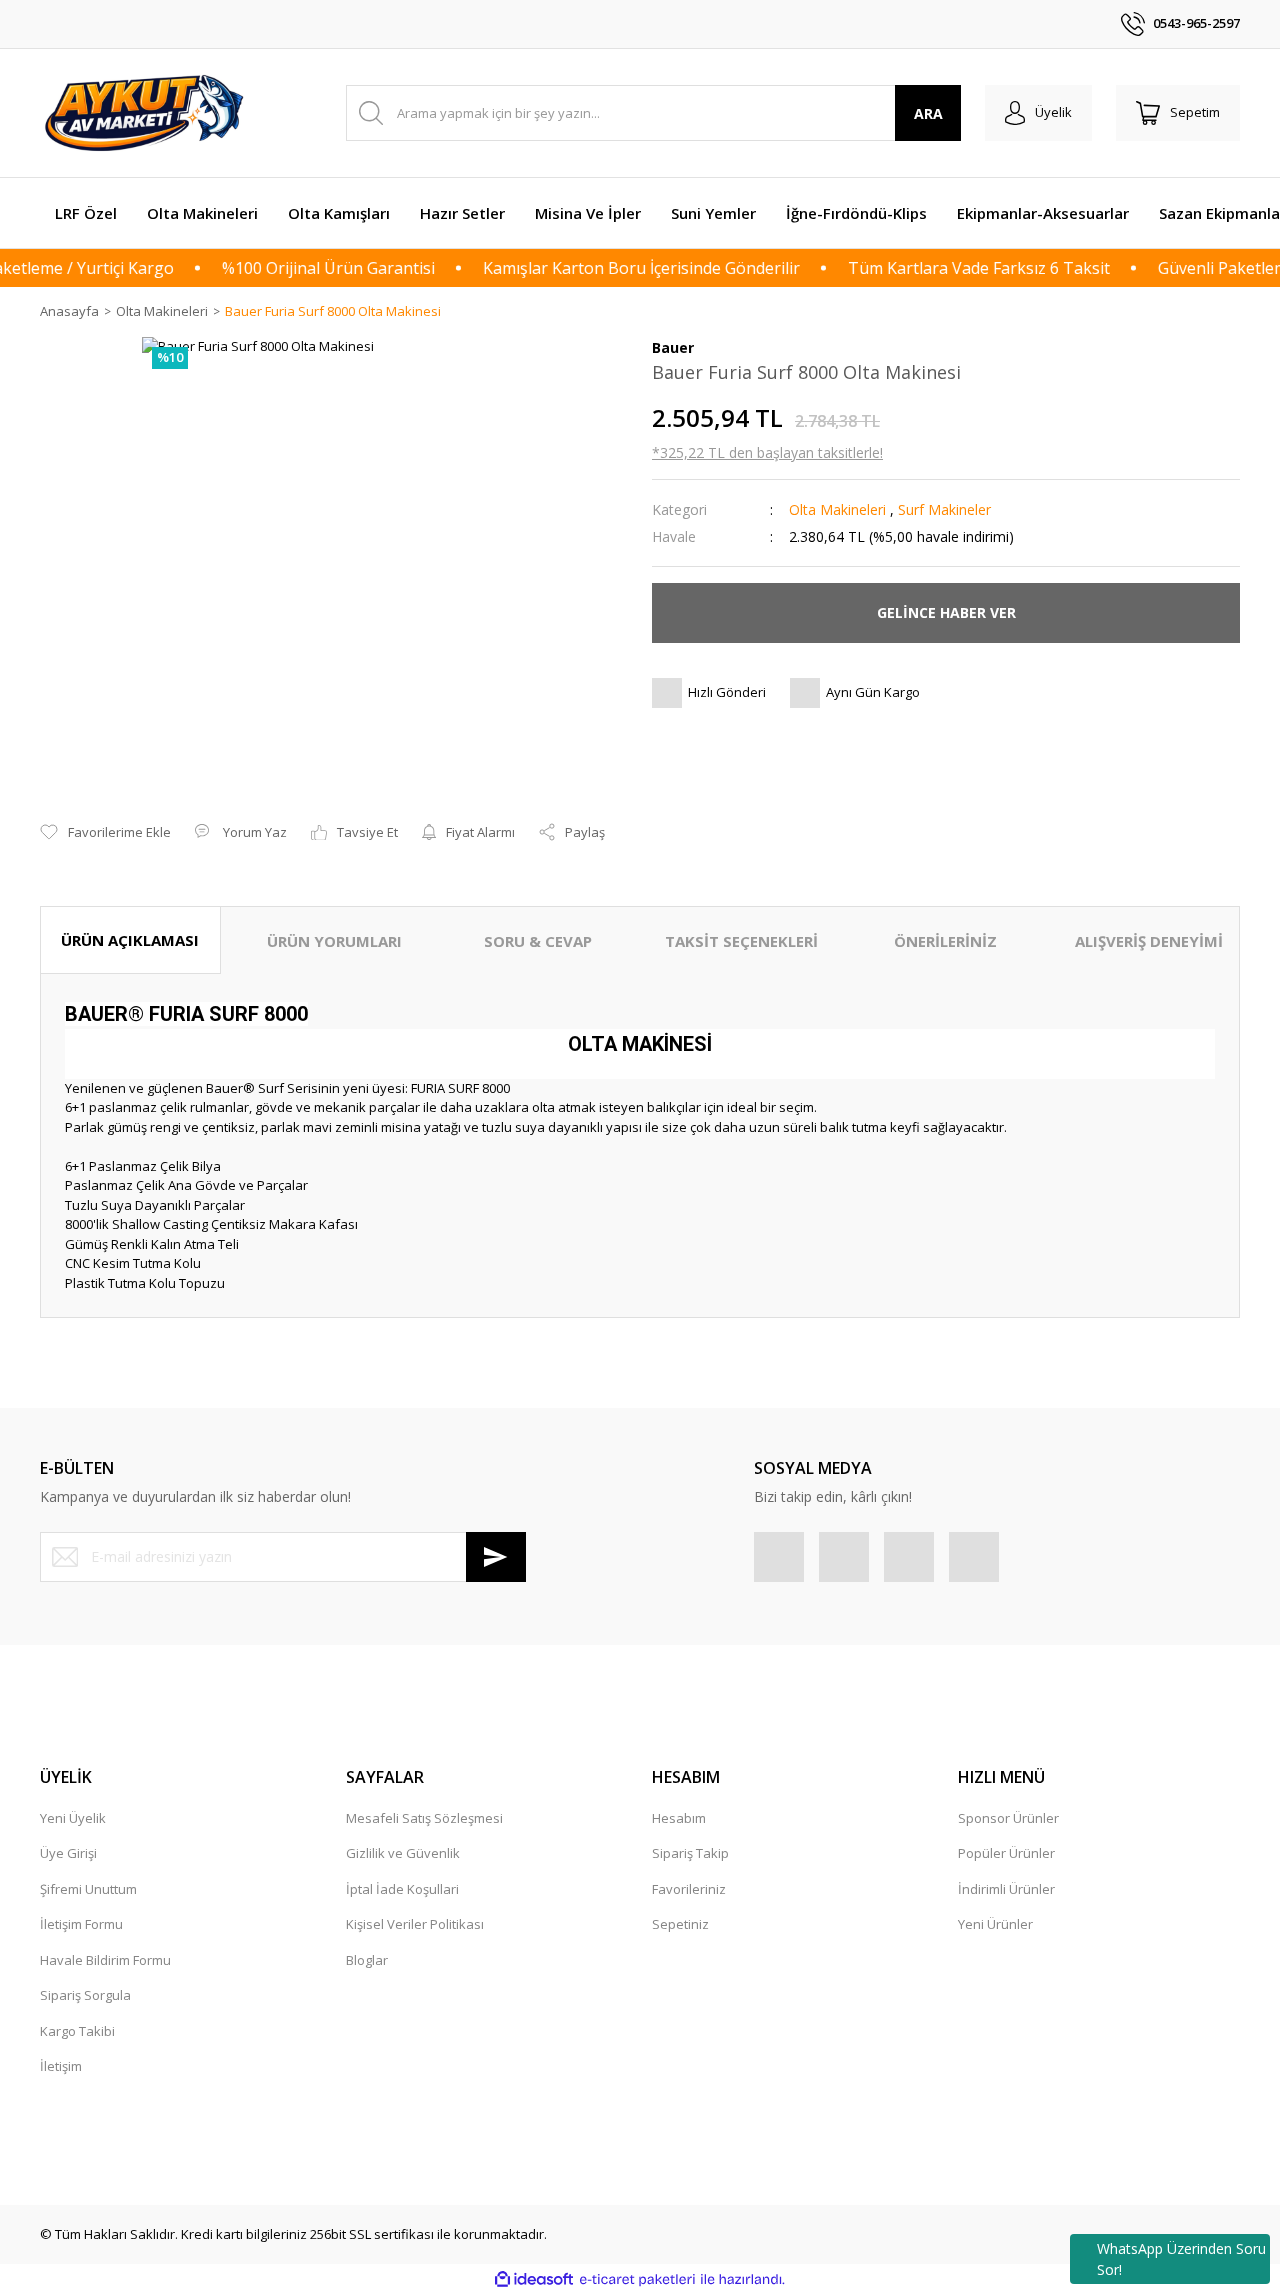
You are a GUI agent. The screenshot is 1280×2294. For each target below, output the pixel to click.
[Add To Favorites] (105, 833)
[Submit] (496, 1557)
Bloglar (367, 1960)
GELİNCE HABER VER (946, 612)
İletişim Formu (81, 1924)
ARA (928, 113)
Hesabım (679, 1818)
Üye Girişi (68, 1853)
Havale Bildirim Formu (105, 1960)
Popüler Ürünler (1006, 1853)
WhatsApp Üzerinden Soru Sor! (1181, 2259)
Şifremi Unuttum (88, 1889)
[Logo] (147, 113)
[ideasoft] (534, 2280)
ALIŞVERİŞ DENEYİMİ (1149, 941)
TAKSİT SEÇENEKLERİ (741, 941)
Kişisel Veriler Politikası (415, 1924)
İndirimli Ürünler (1006, 1889)
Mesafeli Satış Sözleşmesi (424, 1818)
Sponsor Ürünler (1008, 1818)
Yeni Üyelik (73, 1818)
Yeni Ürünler (995, 1924)
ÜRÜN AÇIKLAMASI (130, 940)
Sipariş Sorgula (85, 1995)
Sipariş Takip (690, 1853)
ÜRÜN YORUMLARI (334, 941)
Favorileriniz (689, 1889)
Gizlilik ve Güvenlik (403, 1853)
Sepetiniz (680, 1924)
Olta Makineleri (837, 509)
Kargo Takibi (77, 2031)
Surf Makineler (944, 509)
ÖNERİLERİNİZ (945, 941)
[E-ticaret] (637, 2280)
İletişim (61, 2066)
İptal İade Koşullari (402, 1889)
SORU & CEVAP (538, 941)
